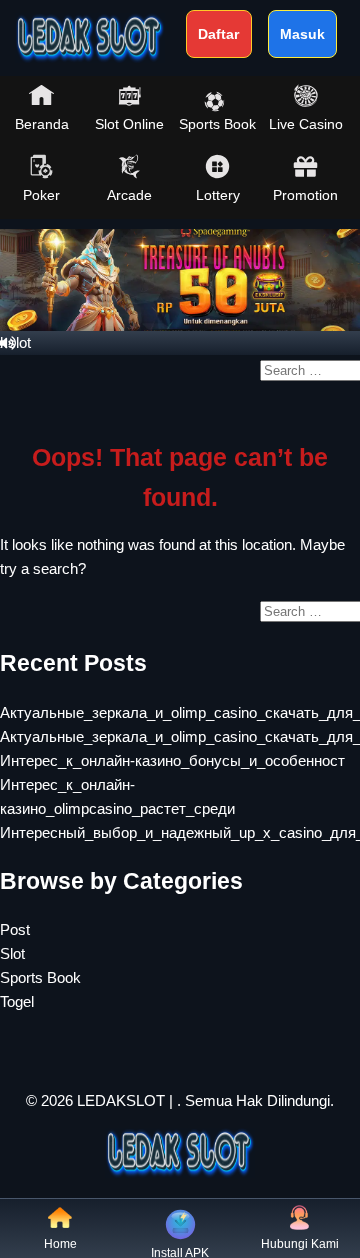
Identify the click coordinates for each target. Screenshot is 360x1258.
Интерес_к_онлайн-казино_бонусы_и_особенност (172, 760)
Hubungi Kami (300, 1244)
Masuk (302, 34)
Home (60, 1244)
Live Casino (306, 124)
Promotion (305, 195)
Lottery (218, 195)
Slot (12, 953)
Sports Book (217, 124)
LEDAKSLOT (121, 1100)
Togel (17, 1001)
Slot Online (129, 124)
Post (15, 929)
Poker (41, 195)
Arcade (129, 195)
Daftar (218, 34)
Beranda (42, 124)
